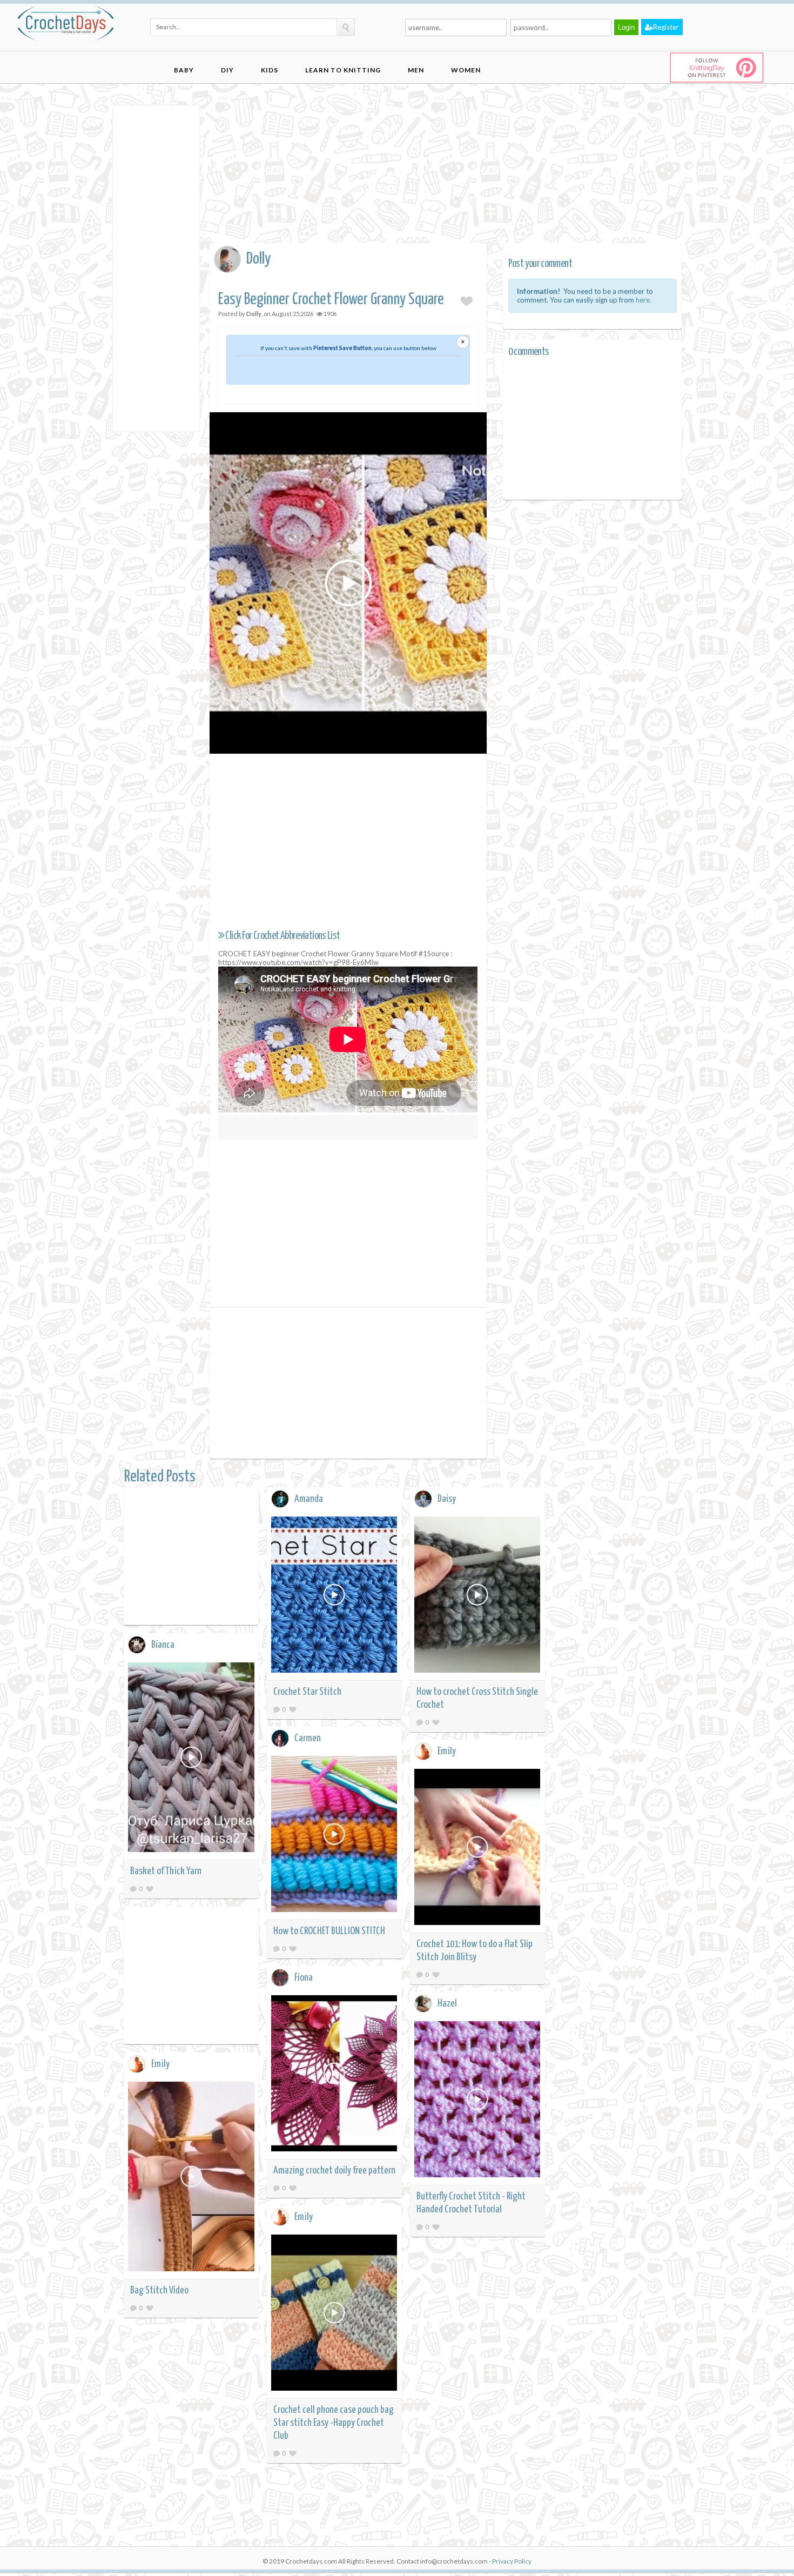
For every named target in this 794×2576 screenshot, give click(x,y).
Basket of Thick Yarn (166, 1871)
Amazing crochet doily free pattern (334, 2171)
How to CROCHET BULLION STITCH (329, 1931)
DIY (227, 70)
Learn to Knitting (343, 70)
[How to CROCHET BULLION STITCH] (334, 1836)
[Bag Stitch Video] (191, 2178)
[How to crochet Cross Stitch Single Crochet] (477, 1596)
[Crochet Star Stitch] (334, 1596)
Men (416, 70)
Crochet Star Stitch (307, 1692)
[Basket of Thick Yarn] (191, 1759)
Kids (270, 70)
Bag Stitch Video (159, 2290)
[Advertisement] (156, 267)
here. (644, 300)
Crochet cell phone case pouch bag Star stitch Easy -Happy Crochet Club (334, 2423)
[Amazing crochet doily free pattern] (334, 2075)
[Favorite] (293, 1709)
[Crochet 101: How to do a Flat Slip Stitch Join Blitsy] (477, 1849)
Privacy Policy (512, 2561)
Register (666, 27)
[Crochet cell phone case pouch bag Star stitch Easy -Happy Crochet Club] (334, 2314)
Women (466, 70)
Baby (184, 70)
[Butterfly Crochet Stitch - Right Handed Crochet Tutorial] (477, 2101)
